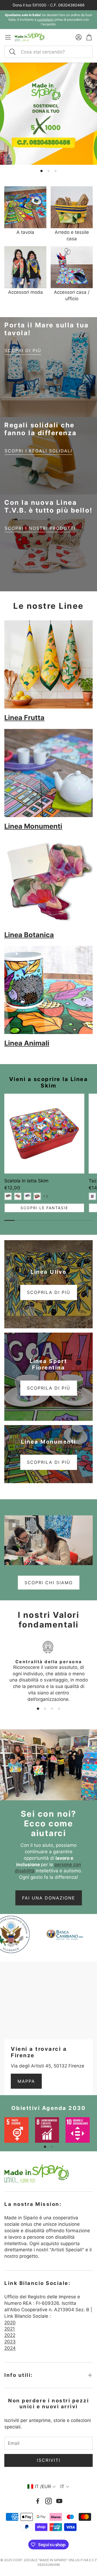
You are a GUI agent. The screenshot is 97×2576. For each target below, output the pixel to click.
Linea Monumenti (33, 826)
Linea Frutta (24, 718)
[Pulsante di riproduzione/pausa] (14, 1525)
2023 (10, 2342)
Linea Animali (27, 1043)
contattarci (45, 19)
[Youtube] (59, 2501)
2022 (10, 2335)
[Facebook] (38, 2501)
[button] (48, 52)
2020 (10, 2323)
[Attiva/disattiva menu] (8, 37)
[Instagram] (48, 2501)
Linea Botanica (29, 935)
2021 (10, 2329)
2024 (10, 2348)
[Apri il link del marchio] (67, 1934)
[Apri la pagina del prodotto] (25, 207)
